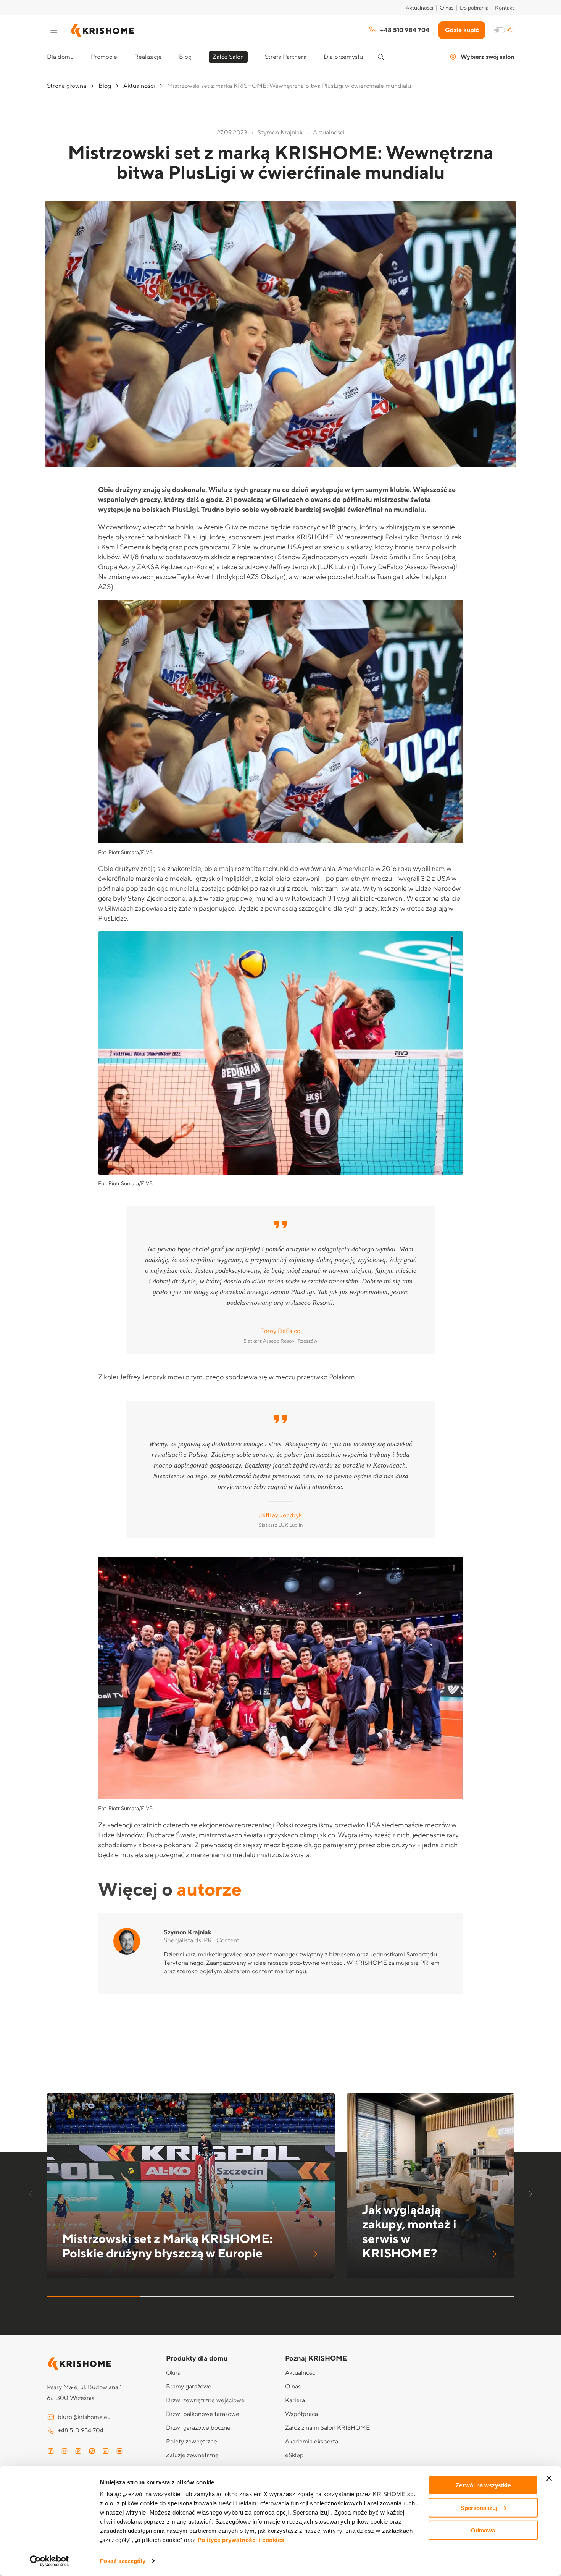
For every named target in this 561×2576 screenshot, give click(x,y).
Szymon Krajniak (188, 1932)
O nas (447, 8)
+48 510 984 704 (405, 30)
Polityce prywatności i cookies (241, 2540)
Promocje (104, 57)
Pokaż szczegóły (123, 2561)
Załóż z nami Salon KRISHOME (327, 2428)
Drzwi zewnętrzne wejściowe (205, 2400)
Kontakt (505, 8)
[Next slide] (530, 2195)
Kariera (295, 2400)
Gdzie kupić (462, 30)
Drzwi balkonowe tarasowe (203, 2414)
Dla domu (60, 57)
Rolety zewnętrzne (192, 2442)
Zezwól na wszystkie (483, 2485)
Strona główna (67, 86)
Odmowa (483, 2530)
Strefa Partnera (286, 57)
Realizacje (148, 57)
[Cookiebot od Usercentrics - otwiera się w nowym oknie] (49, 2561)
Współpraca (301, 2414)
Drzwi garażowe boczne (198, 2428)
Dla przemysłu (343, 57)
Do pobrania (474, 8)
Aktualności (419, 8)
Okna (173, 2373)
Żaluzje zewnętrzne (192, 2455)
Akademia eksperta (312, 2442)
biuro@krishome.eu (84, 2417)
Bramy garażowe (189, 2387)
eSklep (294, 2455)
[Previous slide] (31, 2195)
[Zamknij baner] (549, 2478)
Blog (185, 57)
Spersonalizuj (479, 2508)
